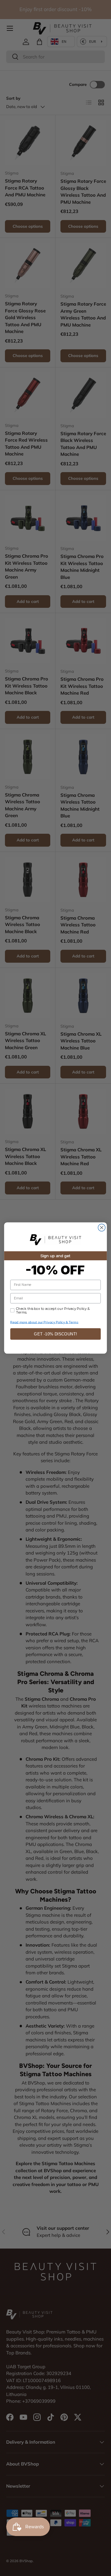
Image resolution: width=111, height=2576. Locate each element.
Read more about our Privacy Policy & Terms (44, 1322)
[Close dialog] (102, 1228)
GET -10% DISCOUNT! (55, 1334)
